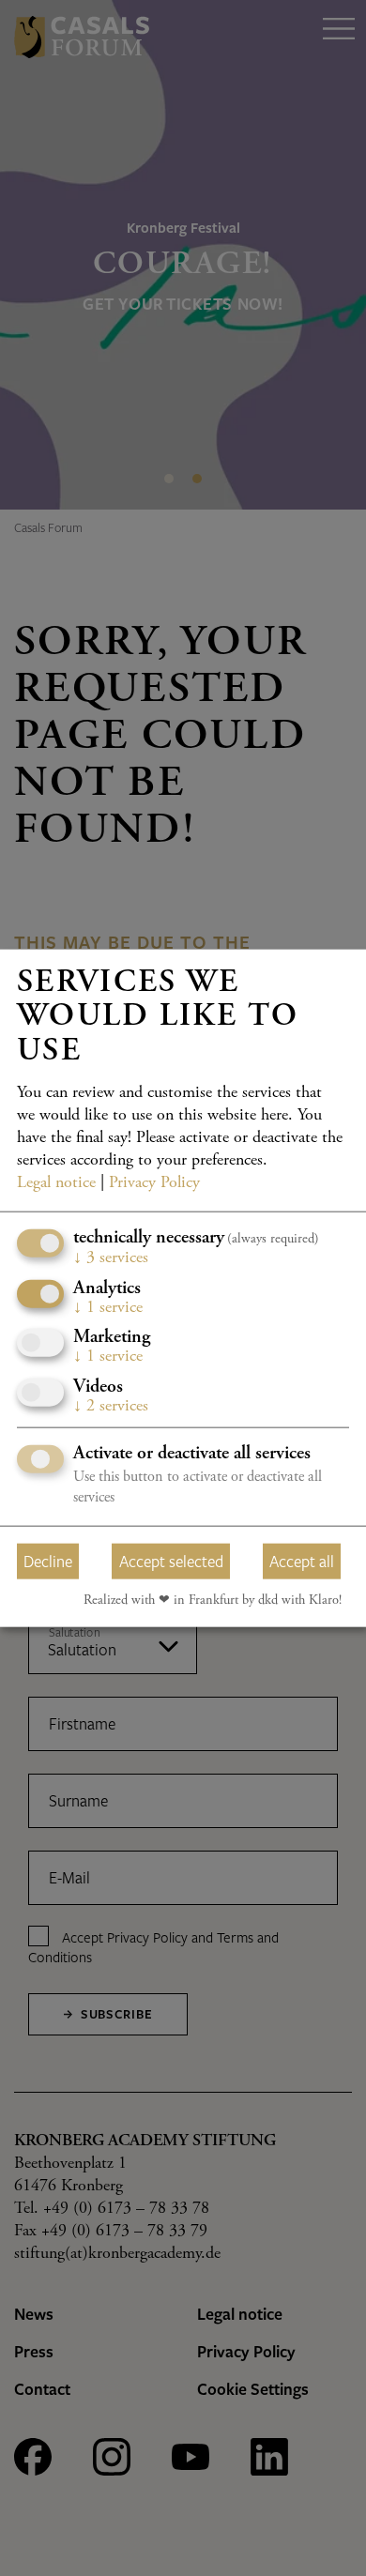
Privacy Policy (154, 1183)
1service (108, 1307)
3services (111, 1258)
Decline (48, 1560)
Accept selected (171, 1560)
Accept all (302, 1560)
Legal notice (56, 1183)
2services (111, 1406)
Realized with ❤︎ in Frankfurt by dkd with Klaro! (213, 1601)
